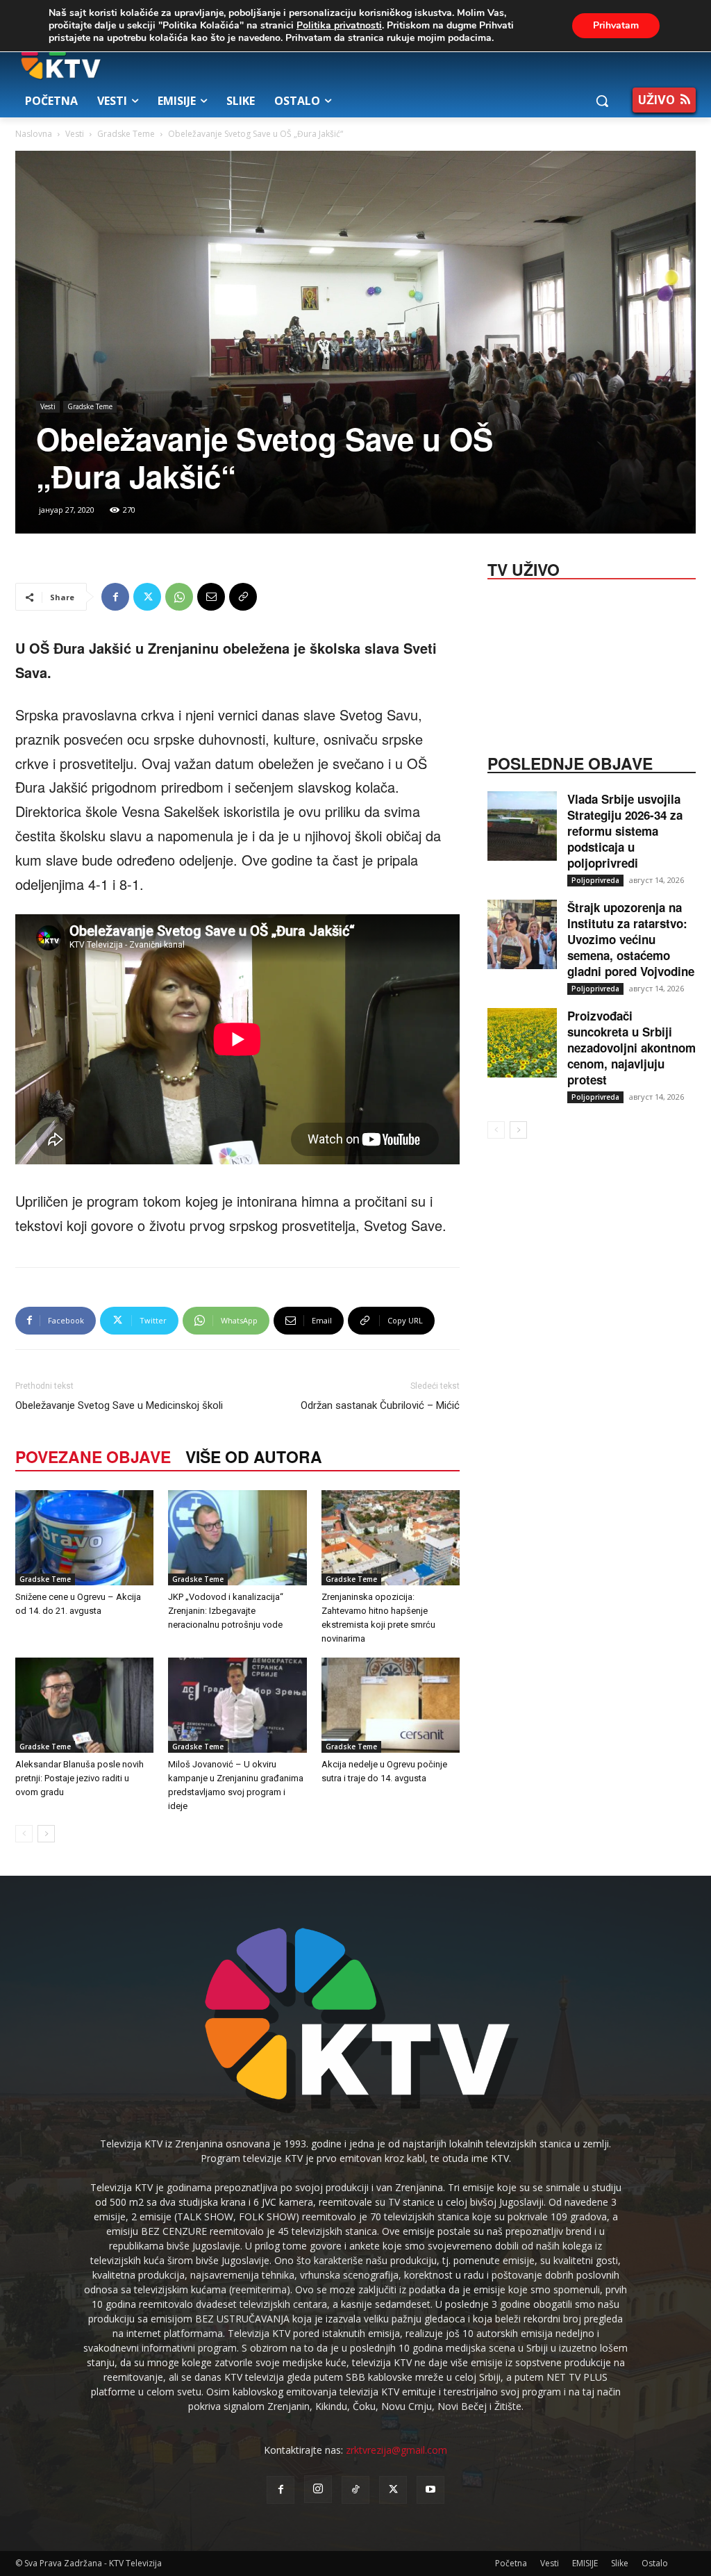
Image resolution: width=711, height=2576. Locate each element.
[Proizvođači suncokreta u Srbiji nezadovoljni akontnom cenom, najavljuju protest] (522, 1043)
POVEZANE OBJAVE (93, 1456)
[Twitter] (147, 597)
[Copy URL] (243, 597)
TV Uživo (524, 568)
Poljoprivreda (595, 880)
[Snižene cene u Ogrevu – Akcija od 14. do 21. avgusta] (84, 1538)
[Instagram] (318, 2489)
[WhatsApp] (179, 597)
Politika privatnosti (339, 25)
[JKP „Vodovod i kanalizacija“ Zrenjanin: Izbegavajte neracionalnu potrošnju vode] (237, 1538)
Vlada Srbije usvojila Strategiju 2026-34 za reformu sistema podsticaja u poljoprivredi (625, 831)
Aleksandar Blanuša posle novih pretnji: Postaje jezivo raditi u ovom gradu (80, 1778)
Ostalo (655, 2563)
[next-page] (46, 1834)
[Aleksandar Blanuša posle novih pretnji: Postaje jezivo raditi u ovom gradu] (84, 1705)
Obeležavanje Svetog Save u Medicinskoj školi (119, 1405)
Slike (620, 2563)
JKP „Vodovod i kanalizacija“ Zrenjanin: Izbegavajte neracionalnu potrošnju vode (226, 1611)
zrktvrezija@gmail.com (396, 2450)
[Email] (211, 597)
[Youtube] (430, 2490)
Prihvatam (616, 25)
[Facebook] (115, 597)
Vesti (75, 134)
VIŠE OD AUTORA (254, 1456)
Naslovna (34, 134)
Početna (511, 2563)
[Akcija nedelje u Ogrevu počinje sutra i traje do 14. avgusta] (391, 1705)
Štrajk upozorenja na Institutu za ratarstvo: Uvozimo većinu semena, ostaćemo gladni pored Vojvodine (631, 939)
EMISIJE (585, 2563)
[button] (602, 101)
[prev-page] (24, 1834)
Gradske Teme (126, 134)
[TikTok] (355, 2490)
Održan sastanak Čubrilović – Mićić (380, 1405)
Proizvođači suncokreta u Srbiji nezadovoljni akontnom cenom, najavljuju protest (631, 1048)
